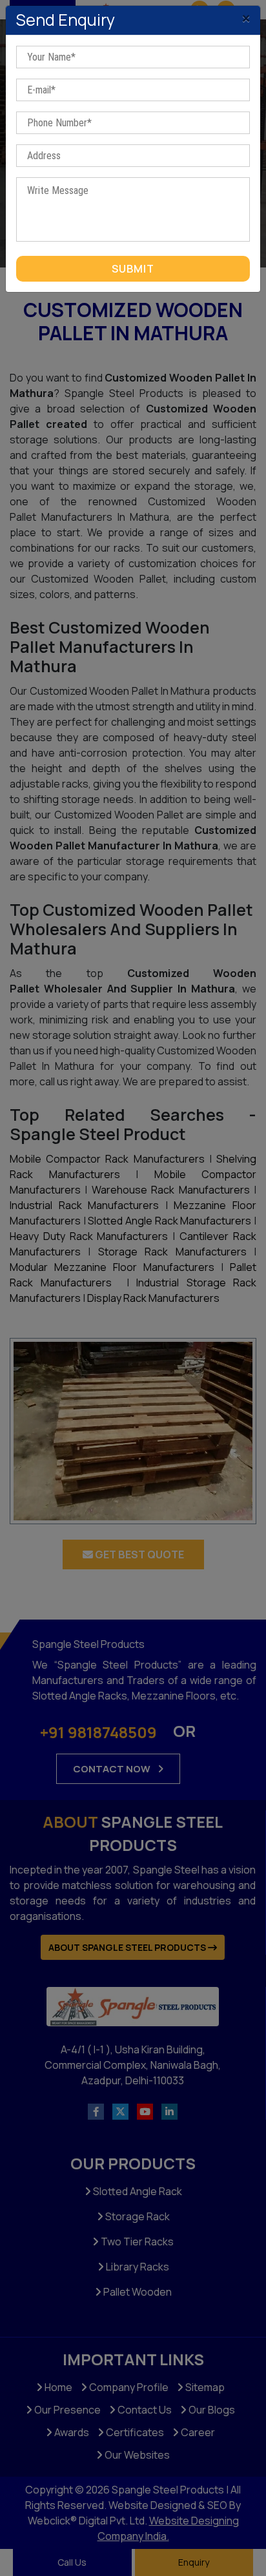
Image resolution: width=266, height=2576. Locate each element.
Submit (133, 269)
